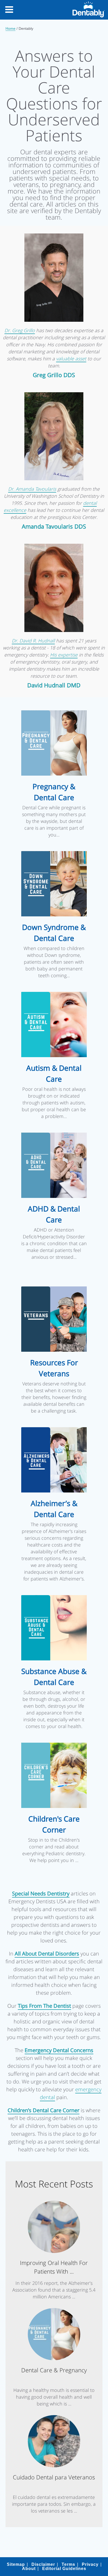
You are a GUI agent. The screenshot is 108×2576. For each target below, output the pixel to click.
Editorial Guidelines (64, 2569)
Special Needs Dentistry (41, 1893)
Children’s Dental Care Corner (44, 2110)
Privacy (90, 2564)
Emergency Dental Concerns (59, 2050)
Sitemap (16, 2564)
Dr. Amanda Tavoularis (32, 489)
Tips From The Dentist (44, 2006)
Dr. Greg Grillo (20, 330)
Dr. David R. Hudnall (33, 641)
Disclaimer (43, 2564)
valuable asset (71, 359)
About (29, 2569)
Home (10, 28)
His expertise (64, 655)
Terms (68, 2564)
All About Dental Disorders (47, 1954)
